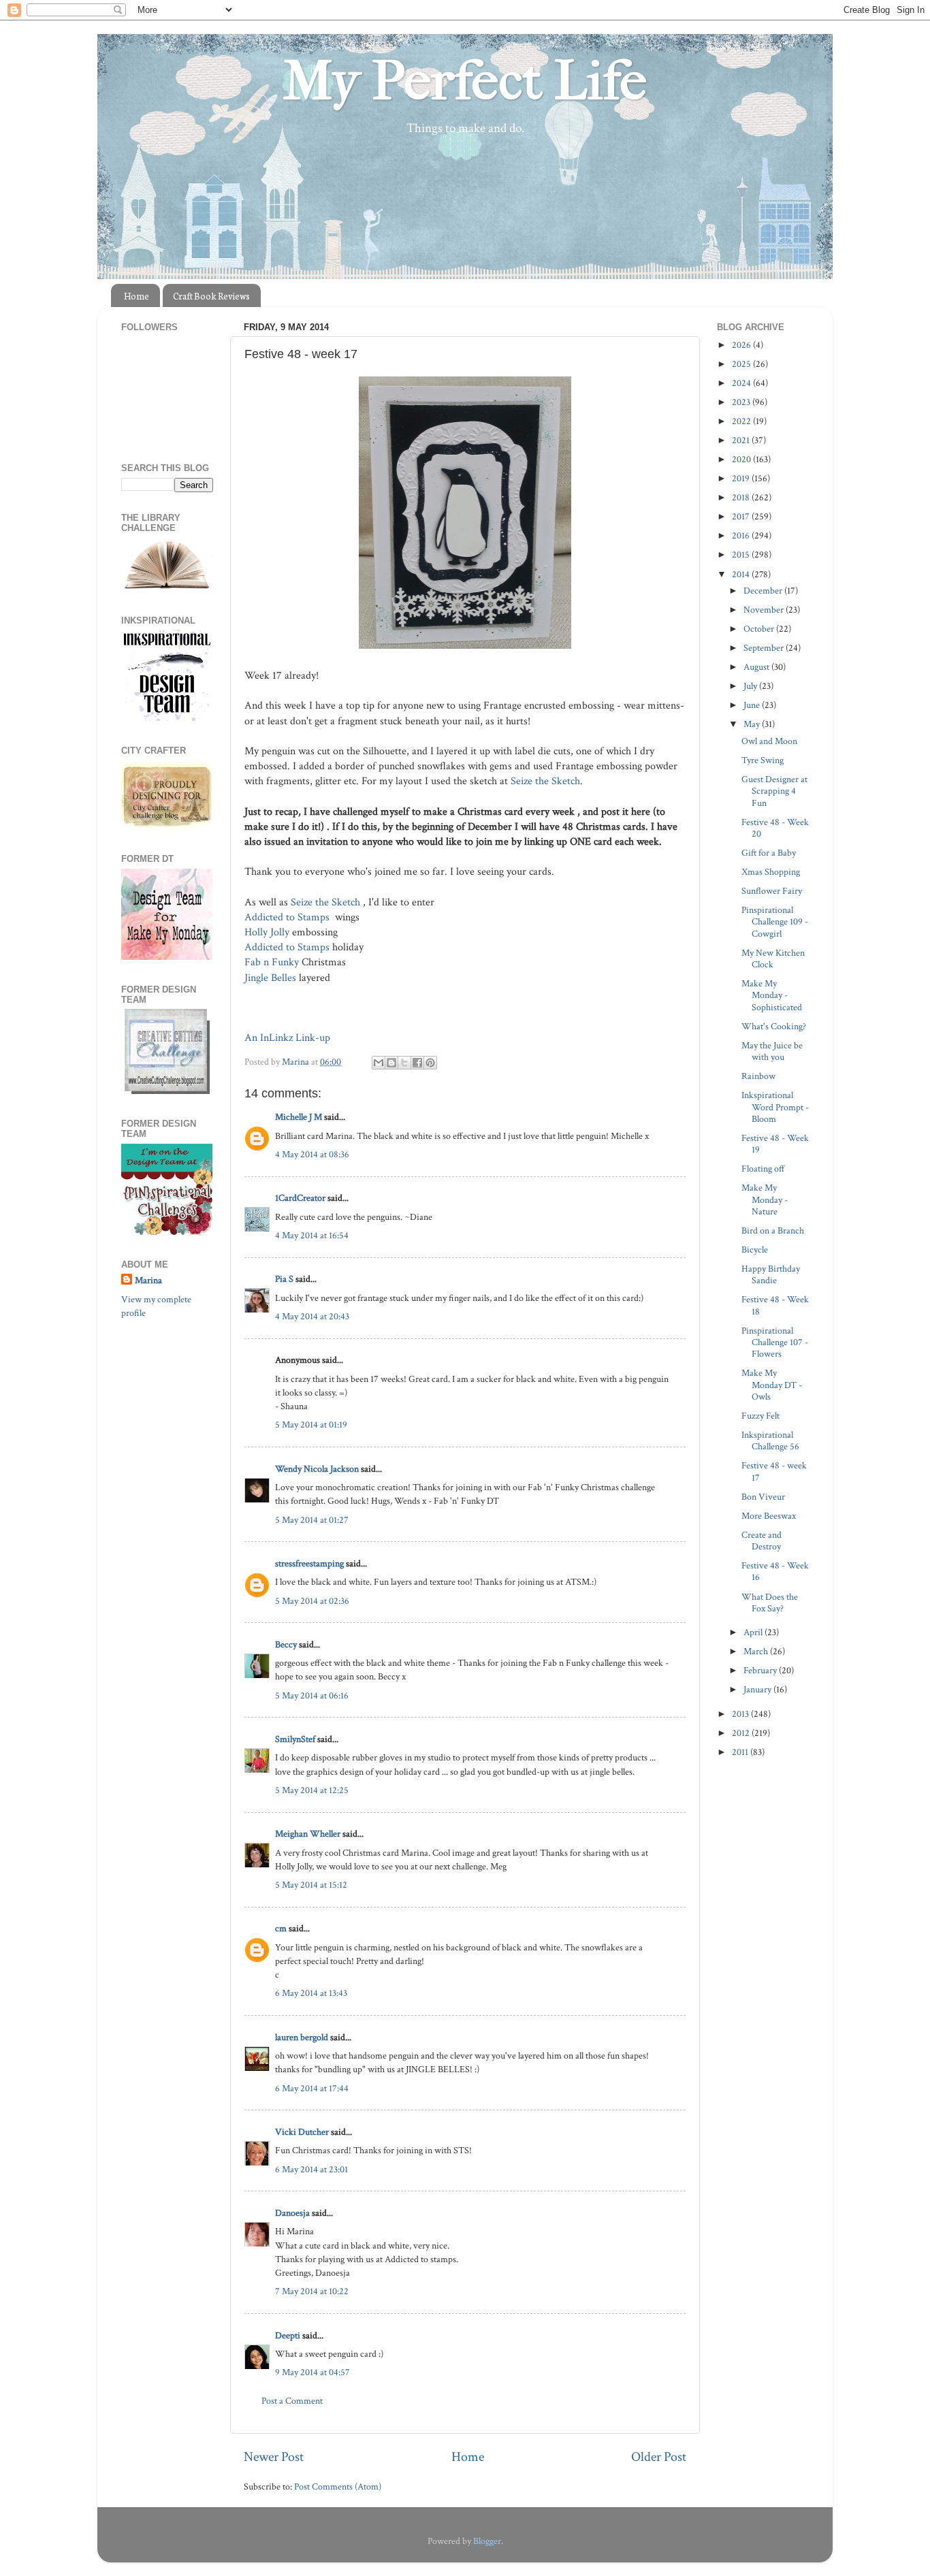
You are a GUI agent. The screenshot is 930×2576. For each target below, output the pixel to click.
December (764, 591)
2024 (742, 383)
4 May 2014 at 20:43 (312, 1316)
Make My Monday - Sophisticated (772, 995)
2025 (742, 364)
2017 (742, 516)
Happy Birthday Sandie (771, 1274)
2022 (742, 421)
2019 (742, 478)
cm (281, 1928)
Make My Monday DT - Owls (772, 1385)
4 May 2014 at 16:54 (312, 1235)
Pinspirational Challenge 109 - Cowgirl (775, 922)
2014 (742, 574)
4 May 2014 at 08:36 (312, 1154)
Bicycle (755, 1250)
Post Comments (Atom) (338, 2486)
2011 (741, 1752)
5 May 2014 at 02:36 (312, 1601)
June (753, 705)
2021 (742, 440)
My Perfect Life (465, 81)
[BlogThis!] (391, 1063)
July (751, 686)
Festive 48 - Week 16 (775, 1571)
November (765, 610)
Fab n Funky (272, 962)
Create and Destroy (761, 1541)
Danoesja (292, 2213)
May (753, 724)
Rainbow (758, 1076)
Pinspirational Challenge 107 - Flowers (775, 1342)
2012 (742, 1733)
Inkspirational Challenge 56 (770, 1440)
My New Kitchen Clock (773, 959)
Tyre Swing (763, 760)
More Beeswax (769, 1516)
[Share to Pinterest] (430, 1063)
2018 (742, 497)
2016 (742, 535)
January (758, 1689)
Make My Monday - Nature (765, 1200)
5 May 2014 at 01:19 (311, 1424)
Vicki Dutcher (302, 2132)
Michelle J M (299, 1117)
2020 (742, 459)
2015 (742, 554)
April (754, 1632)
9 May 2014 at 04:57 (312, 2372)
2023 (742, 402)
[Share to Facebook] (417, 1063)
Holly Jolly (267, 932)
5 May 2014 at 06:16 (312, 1695)
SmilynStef (295, 1739)
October (760, 629)
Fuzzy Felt (760, 1416)
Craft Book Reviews (211, 296)
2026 (742, 345)
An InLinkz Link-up (287, 1038)
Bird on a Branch (773, 1230)
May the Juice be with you (772, 1051)
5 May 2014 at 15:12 (311, 1885)
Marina (148, 1280)
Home (137, 296)
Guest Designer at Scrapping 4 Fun (774, 791)
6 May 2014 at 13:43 (311, 1993)
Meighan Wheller (308, 1834)
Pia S (284, 1279)
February (761, 1670)
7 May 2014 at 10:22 (312, 2291)
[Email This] (379, 1063)
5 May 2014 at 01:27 (312, 1520)
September (765, 648)
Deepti (288, 2335)
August (757, 667)
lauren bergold (302, 2037)
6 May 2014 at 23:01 (311, 2169)
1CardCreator (300, 1198)
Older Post (659, 2457)
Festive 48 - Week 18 (775, 1305)
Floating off (763, 1169)
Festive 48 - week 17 (774, 1471)
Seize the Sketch (545, 781)
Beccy (286, 1644)
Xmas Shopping (771, 872)
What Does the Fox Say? (770, 1603)
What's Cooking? (774, 1026)
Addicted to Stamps (288, 917)
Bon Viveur (763, 1497)
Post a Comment (292, 2401)
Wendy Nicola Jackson (317, 1469)
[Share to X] (404, 1063)
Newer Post (274, 2457)
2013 (741, 1714)
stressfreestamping (309, 1563)
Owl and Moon (769, 741)
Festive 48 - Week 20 (775, 828)
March (757, 1651)
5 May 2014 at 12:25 (312, 1790)
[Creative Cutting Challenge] (167, 1091)
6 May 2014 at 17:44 (312, 2088)
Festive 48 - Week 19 (775, 1144)
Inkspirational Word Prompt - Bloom (775, 1107)
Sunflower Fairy (772, 891)
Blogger (487, 2541)
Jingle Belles (270, 978)
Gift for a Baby (769, 853)
